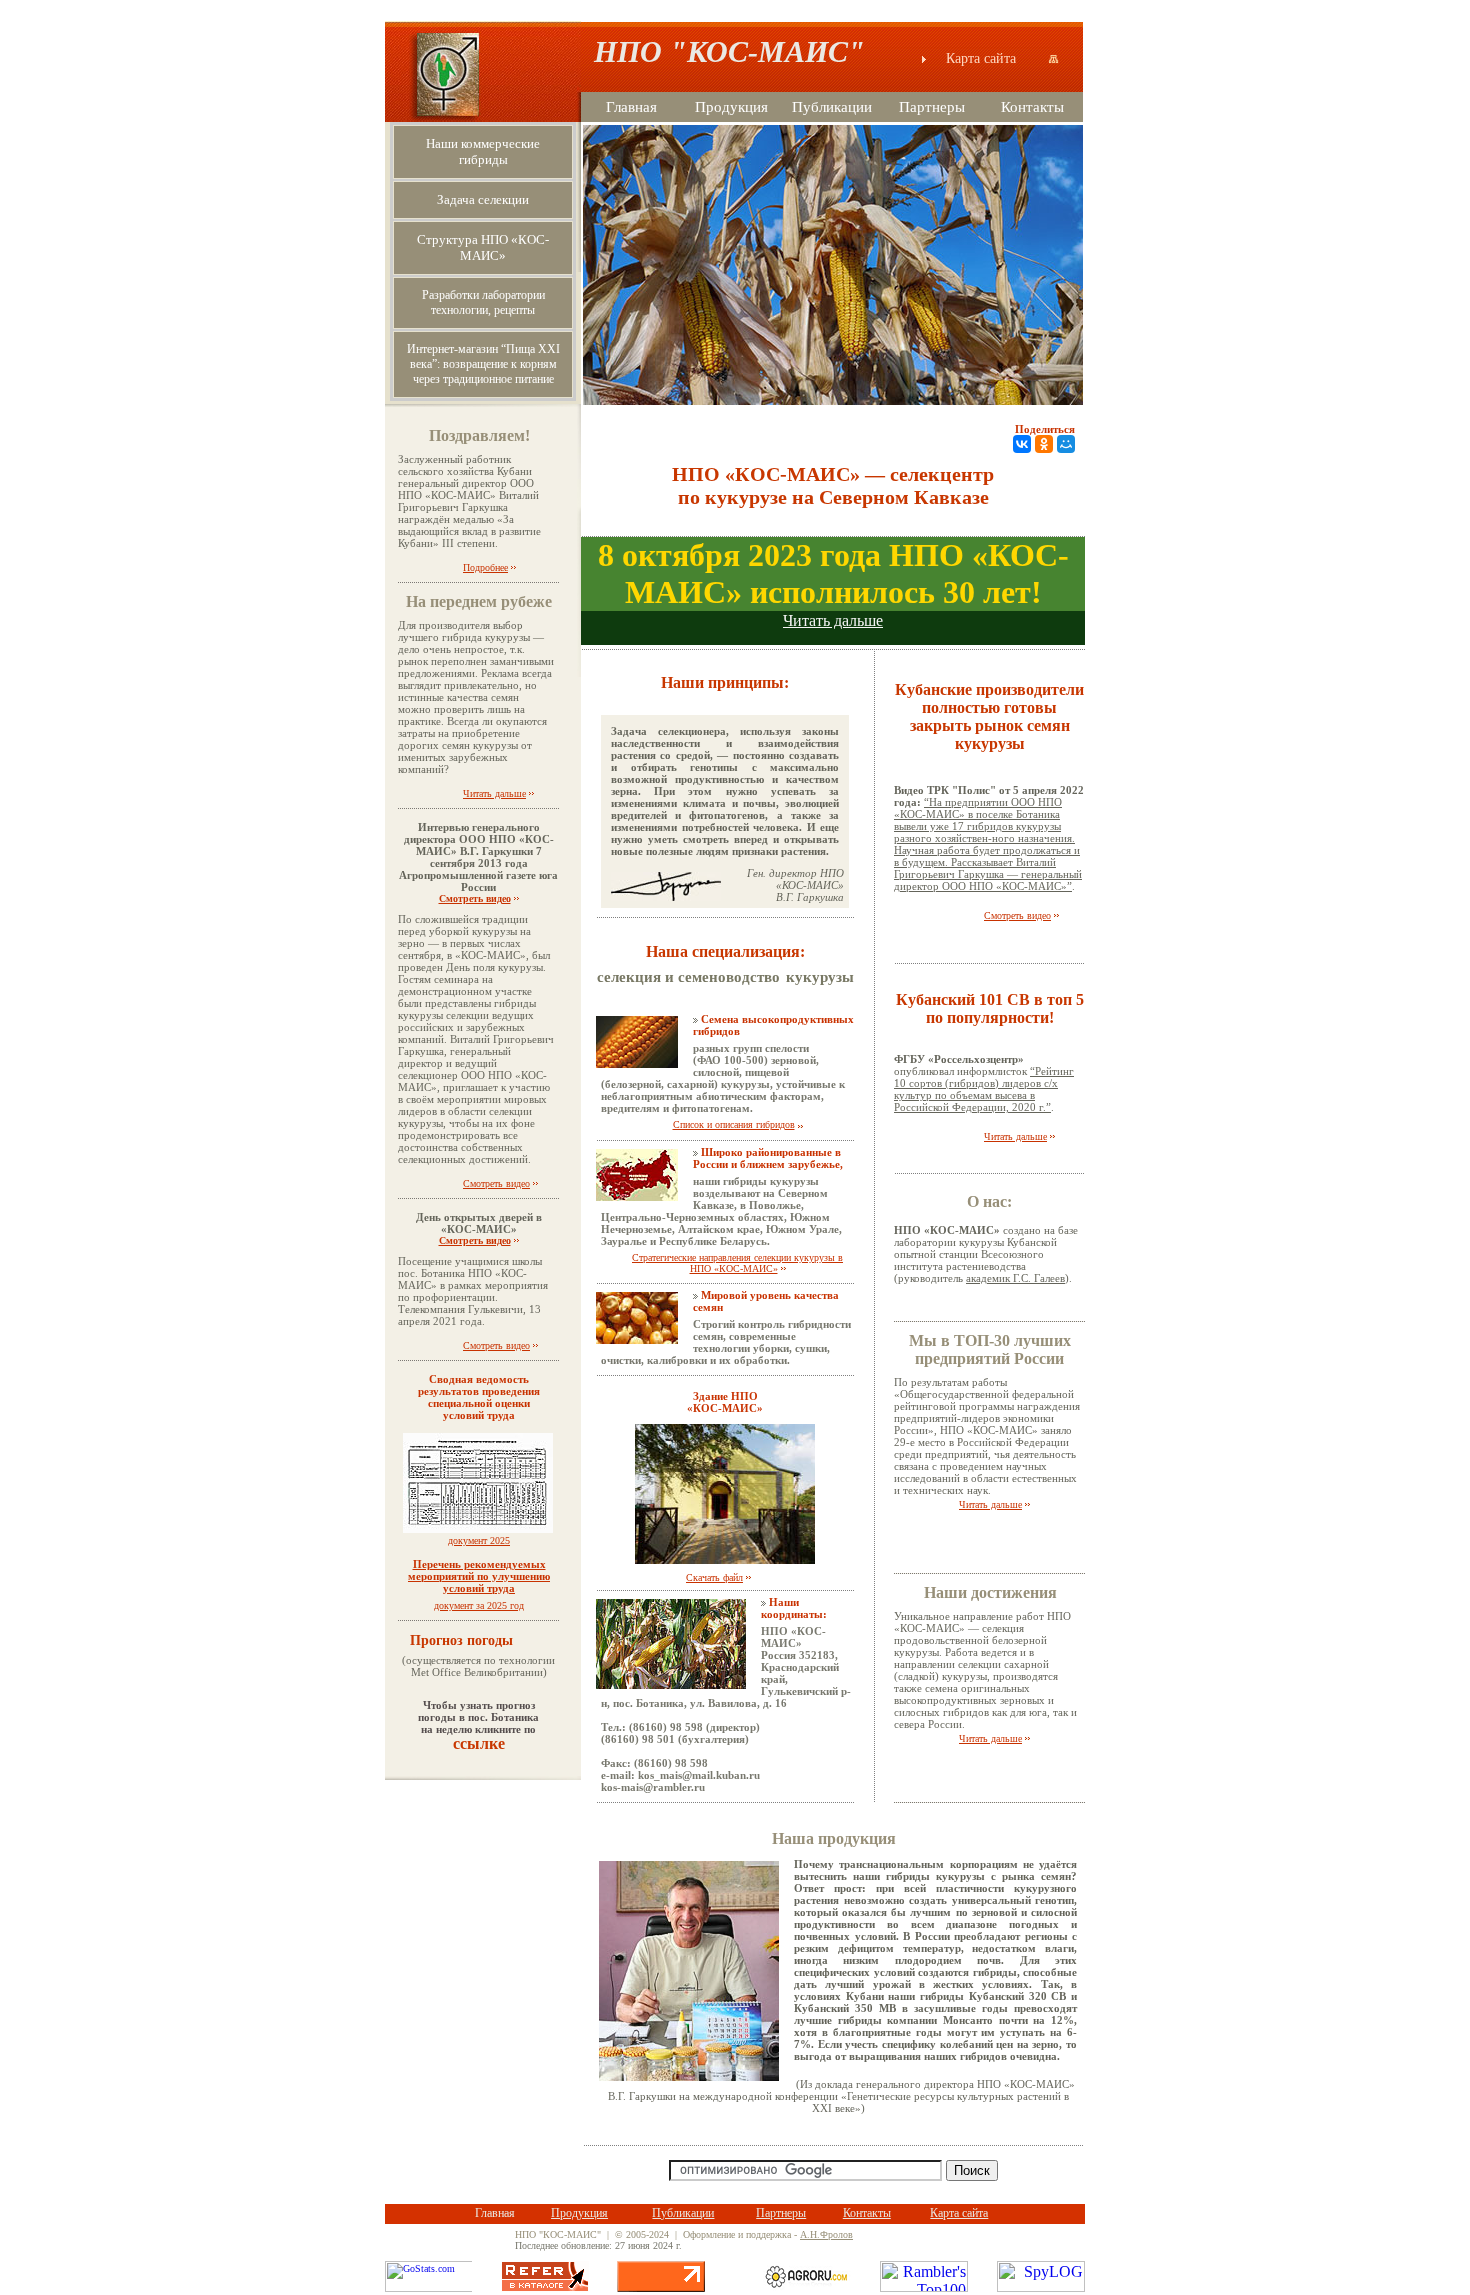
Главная (631, 107)
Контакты (1032, 107)
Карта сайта (993, 58)
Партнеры (932, 107)
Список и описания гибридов (734, 1124)
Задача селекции (483, 199)
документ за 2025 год (479, 1605)
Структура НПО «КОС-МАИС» (483, 247)
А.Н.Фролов (826, 2234)
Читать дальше (494, 793)
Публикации (832, 107)
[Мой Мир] (1066, 444)
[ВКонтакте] (1022, 444)
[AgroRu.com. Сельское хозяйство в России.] (807, 2286)
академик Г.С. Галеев (1015, 1278)
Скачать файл (714, 1577)
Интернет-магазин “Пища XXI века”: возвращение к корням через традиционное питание (483, 364)
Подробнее (485, 567)
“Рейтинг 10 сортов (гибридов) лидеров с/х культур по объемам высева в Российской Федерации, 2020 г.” (984, 1089)
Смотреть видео (475, 898)
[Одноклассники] (1044, 444)
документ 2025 (479, 1564)
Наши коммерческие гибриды (483, 151)
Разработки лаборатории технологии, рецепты (483, 302)
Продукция (731, 107)
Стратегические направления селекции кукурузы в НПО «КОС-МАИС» (737, 1263)
